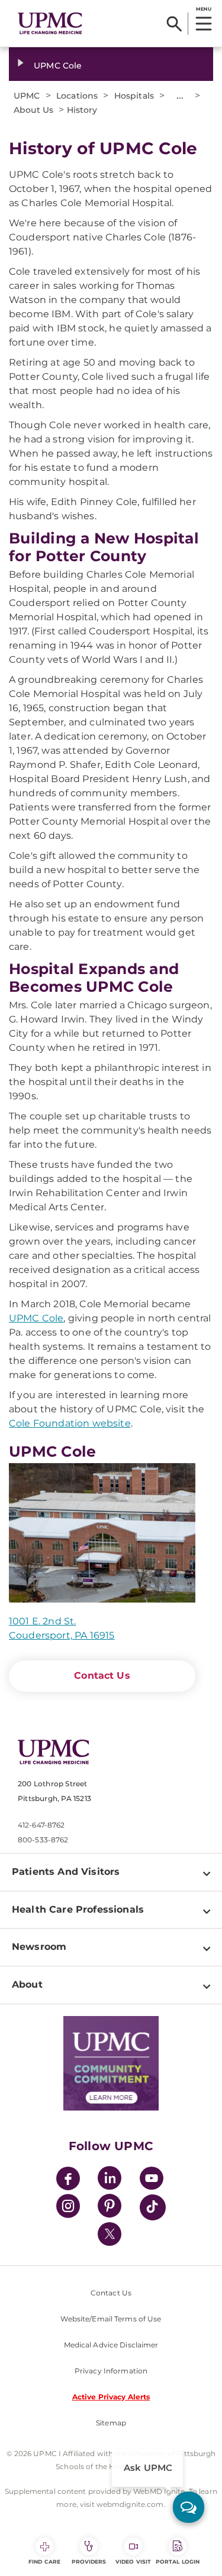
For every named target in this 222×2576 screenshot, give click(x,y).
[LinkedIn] (110, 2180)
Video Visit (133, 2562)
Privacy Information (111, 2371)
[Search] (174, 24)
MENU (203, 9)
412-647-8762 (41, 1825)
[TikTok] (153, 2207)
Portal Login (178, 2562)
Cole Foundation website (70, 1423)
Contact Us (102, 1675)
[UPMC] (50, 24)
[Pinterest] (110, 2208)
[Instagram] (68, 2208)
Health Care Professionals (78, 1909)
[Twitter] (110, 2234)
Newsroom (39, 1947)
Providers (89, 2562)
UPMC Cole (58, 66)
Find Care (44, 2562)
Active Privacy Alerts (111, 2397)
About (27, 1984)
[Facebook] (68, 2180)
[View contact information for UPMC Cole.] (102, 1533)
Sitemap (111, 2423)
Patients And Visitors (66, 1872)
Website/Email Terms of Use (111, 2319)
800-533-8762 (43, 1840)
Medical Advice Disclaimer (111, 2345)
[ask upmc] (189, 2507)
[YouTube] (152, 2180)
